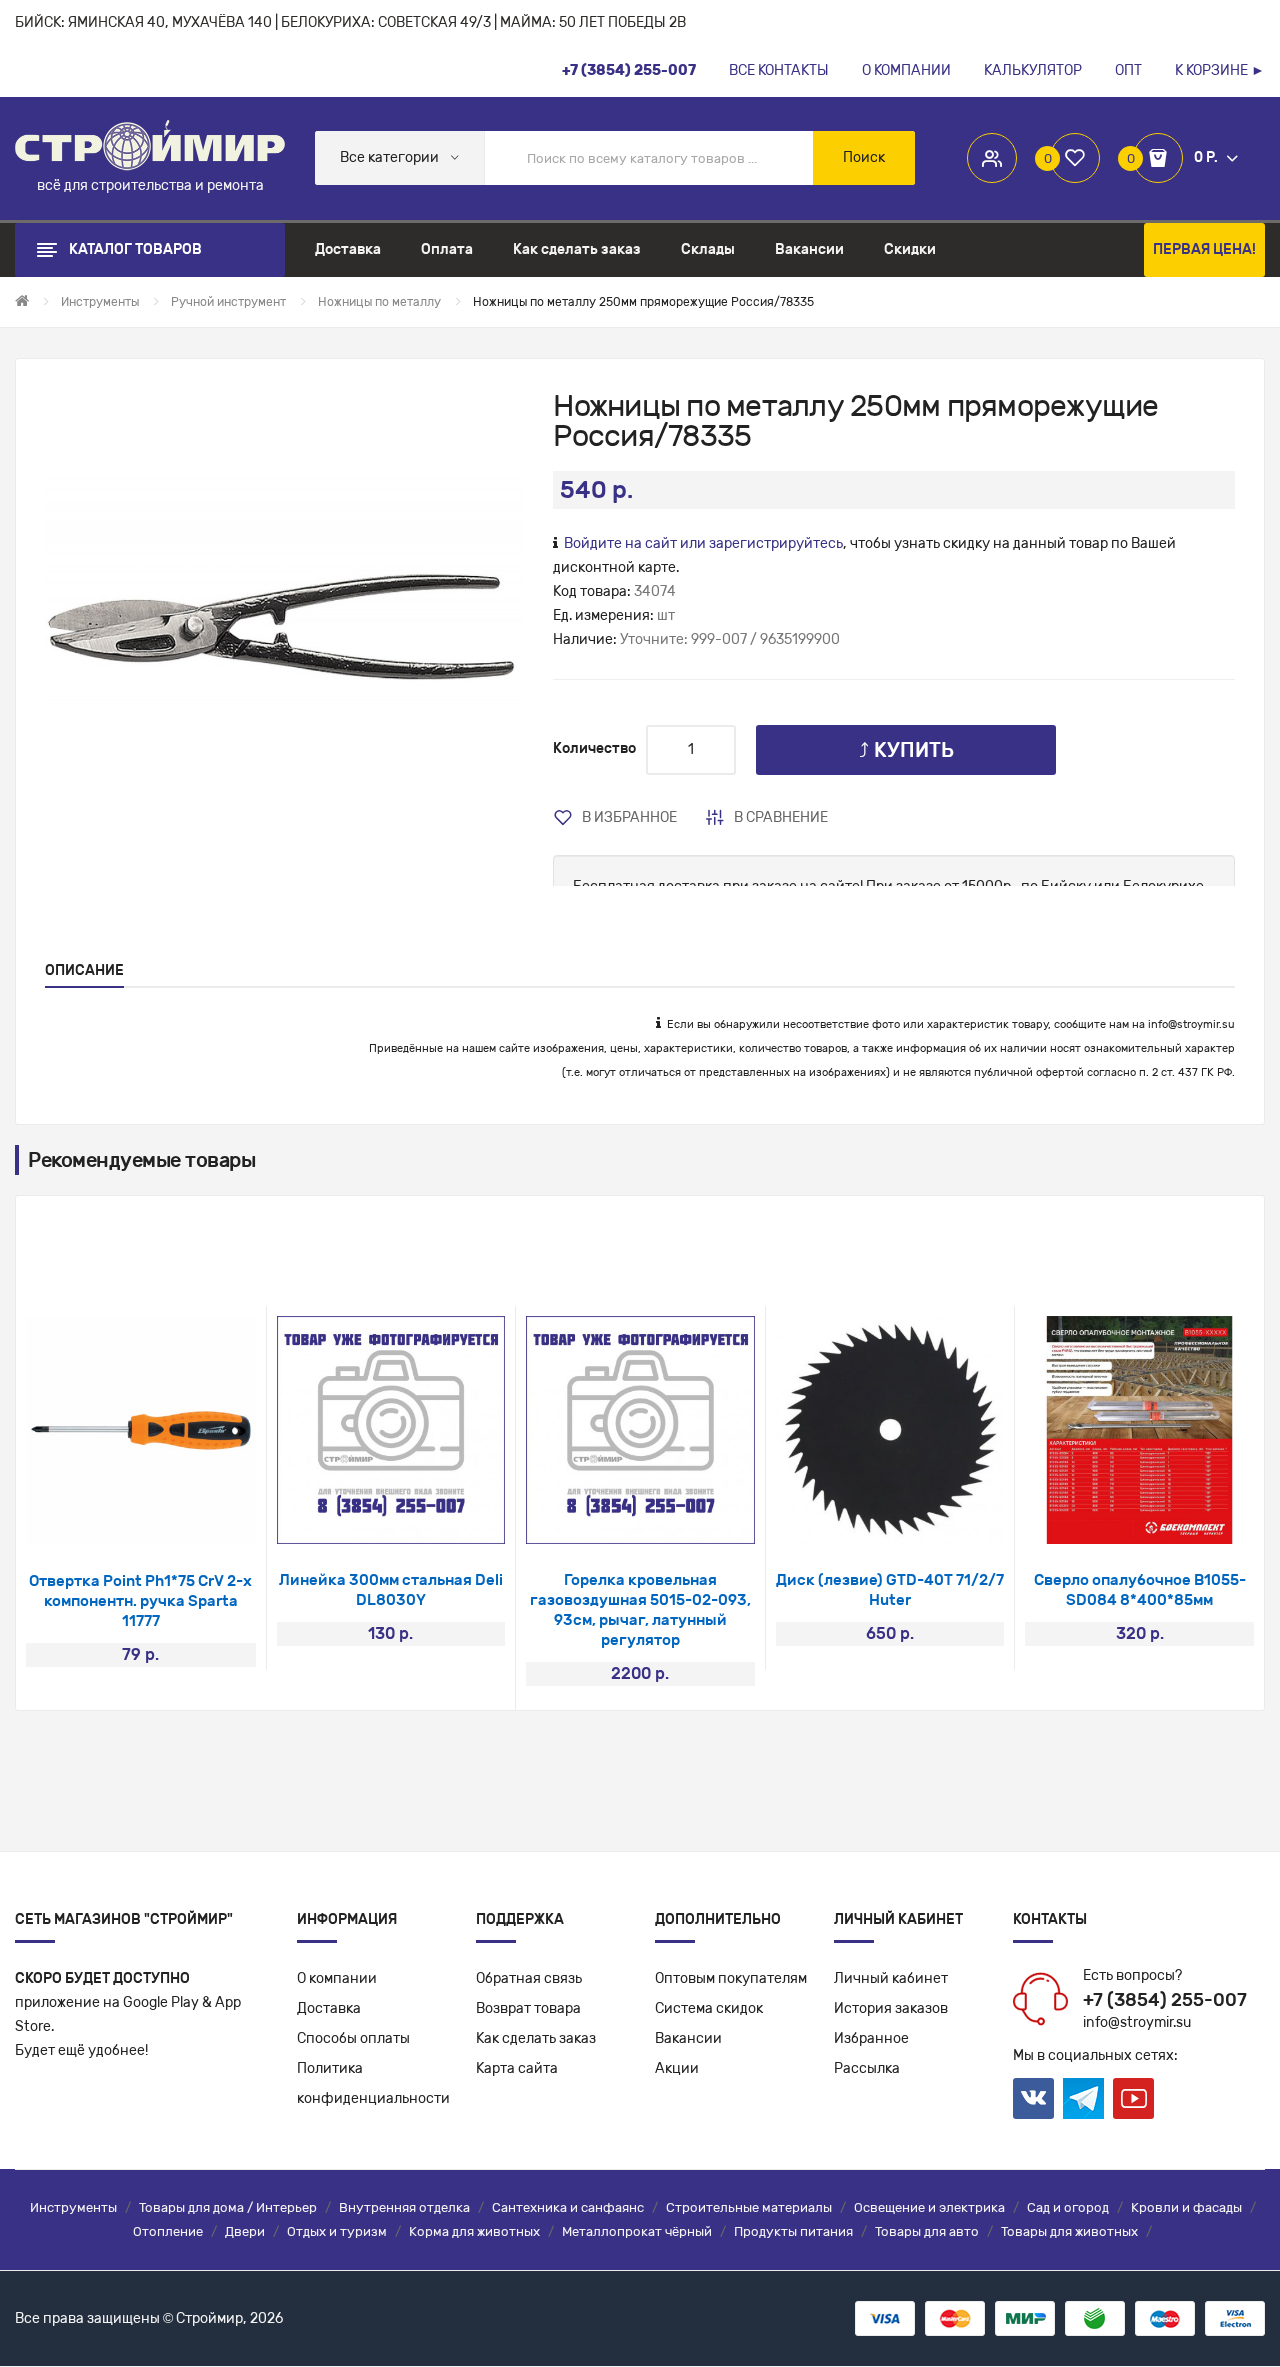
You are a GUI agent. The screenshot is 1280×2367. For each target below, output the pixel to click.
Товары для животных (1069, 2231)
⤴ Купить (906, 750)
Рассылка (867, 2068)
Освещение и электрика (929, 2207)
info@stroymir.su (1191, 1024)
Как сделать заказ (536, 2038)
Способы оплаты (353, 2038)
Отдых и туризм (337, 2231)
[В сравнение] (167, 1519)
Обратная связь (529, 1978)
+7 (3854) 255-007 (1165, 2000)
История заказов (891, 2008)
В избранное (629, 817)
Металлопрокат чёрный (637, 2231)
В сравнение (781, 817)
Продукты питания (793, 2231)
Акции (677, 2068)
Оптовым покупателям (731, 1978)
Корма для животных (474, 2231)
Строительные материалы (749, 2207)
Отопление (168, 2231)
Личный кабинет (891, 1978)
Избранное (871, 2038)
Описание (84, 970)
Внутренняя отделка (404, 2207)
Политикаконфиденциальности (373, 2083)
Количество (594, 748)
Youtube (1133, 2098)
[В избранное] (114, 1519)
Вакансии (688, 2038)
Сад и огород (1068, 2207)
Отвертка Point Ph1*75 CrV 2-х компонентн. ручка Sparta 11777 (140, 1601)
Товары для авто (927, 2231)
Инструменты (73, 2207)
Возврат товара (528, 2008)
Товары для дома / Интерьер (228, 2207)
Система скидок (709, 2008)
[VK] (1033, 2098)
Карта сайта (517, 2068)
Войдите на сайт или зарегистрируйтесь (703, 543)
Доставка (329, 2008)
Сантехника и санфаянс (568, 2207)
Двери (245, 2231)
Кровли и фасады (1186, 2207)
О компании (337, 1978)
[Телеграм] (1083, 2099)
